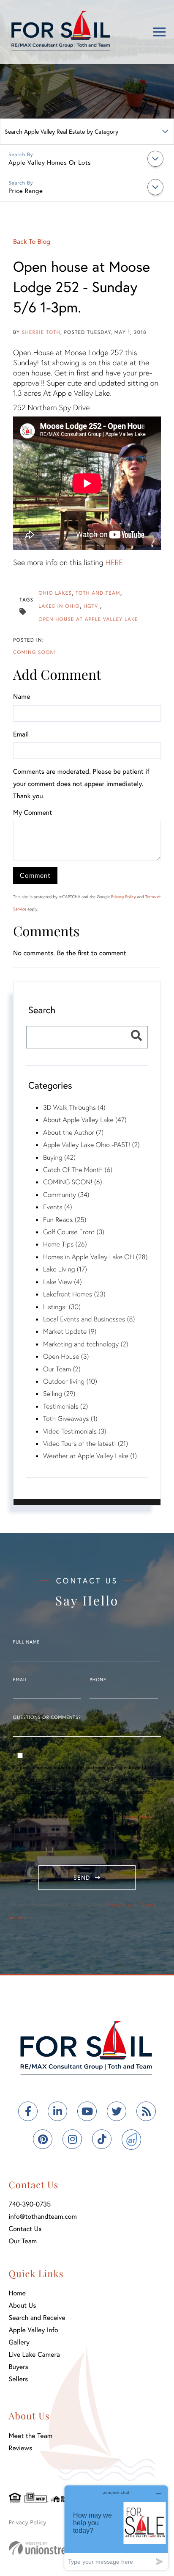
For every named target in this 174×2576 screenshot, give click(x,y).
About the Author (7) (73, 1132)
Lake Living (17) (65, 1269)
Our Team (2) (62, 1369)
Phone (98, 1680)
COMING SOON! (35, 652)
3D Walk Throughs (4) (74, 1107)
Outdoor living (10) (70, 1381)
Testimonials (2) (65, 1406)
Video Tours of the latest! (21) (86, 1444)
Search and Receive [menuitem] (37, 2318)
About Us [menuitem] (23, 2305)
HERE (114, 562)
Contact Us (25, 2229)
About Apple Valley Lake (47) (85, 1120)
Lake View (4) (63, 1282)
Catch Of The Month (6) (78, 1170)
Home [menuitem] (17, 2293)
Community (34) (66, 1195)
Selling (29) (59, 1394)
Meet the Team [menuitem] (31, 2436)
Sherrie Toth (41, 332)
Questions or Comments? (47, 1718)
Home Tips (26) (65, 1244)
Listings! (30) (62, 1307)
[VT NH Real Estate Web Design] (55, 2548)
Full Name (27, 1642)
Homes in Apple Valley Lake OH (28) (95, 1257)
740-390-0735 (30, 2204)
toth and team (98, 593)
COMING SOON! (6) (73, 1182)
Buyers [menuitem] (19, 2367)
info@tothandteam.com (43, 2216)
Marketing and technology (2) (86, 1344)
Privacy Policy (124, 897)
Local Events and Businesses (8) (89, 1319)
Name (22, 696)
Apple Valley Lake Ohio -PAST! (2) (91, 1145)
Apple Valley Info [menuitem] (34, 2330)
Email (21, 734)
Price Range (26, 191)
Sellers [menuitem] (19, 2379)
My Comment (33, 812)
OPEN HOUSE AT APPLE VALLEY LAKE (88, 619)
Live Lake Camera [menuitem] (34, 2354)
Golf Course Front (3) (74, 1232)
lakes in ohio (59, 606)
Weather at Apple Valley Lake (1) (90, 1456)
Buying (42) (59, 1157)
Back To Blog (32, 241)
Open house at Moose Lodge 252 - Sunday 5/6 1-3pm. (82, 287)
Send (82, 1877)
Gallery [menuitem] (19, 2342)
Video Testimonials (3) (75, 1431)
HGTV (92, 606)
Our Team (23, 2241)
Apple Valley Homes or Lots (50, 163)
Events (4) (58, 1207)
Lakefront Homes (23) (74, 1294)
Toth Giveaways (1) (70, 1419)
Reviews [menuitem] (21, 2448)
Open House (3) (66, 1356)
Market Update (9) (70, 1331)
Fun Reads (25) (65, 1220)
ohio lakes (55, 593)
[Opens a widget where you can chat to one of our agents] (116, 2528)
